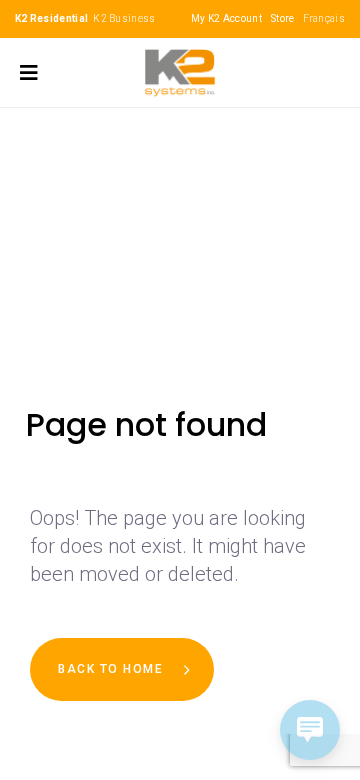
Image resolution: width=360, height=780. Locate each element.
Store (283, 18)
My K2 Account (226, 18)
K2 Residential (51, 18)
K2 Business (124, 18)
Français (324, 18)
